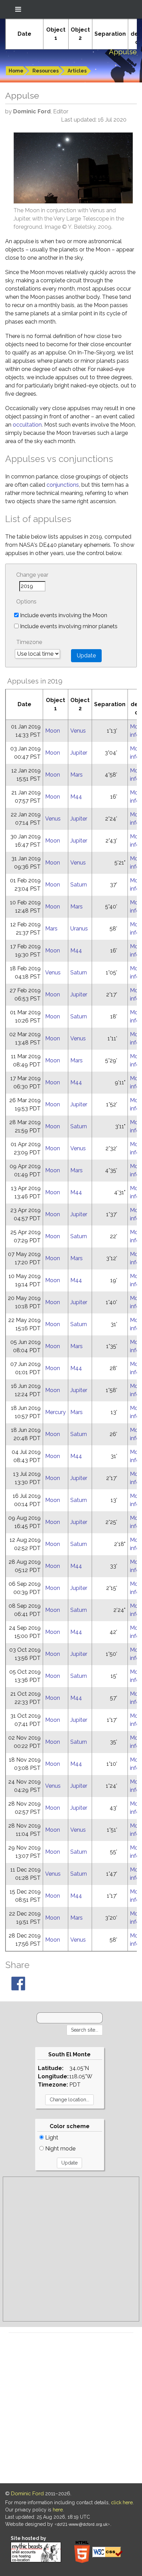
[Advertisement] (71, 2249)
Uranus (79, 929)
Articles (77, 71)
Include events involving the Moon (63, 615)
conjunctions (63, 485)
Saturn (79, 885)
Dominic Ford (27, 2494)
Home (16, 71)
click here (122, 2502)
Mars (77, 775)
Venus (78, 731)
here (58, 2510)
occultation (27, 425)
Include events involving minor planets (68, 626)
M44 (76, 797)
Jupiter (79, 753)
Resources (45, 71)
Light (51, 2138)
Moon (53, 731)
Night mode (60, 2149)
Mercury (55, 1412)
